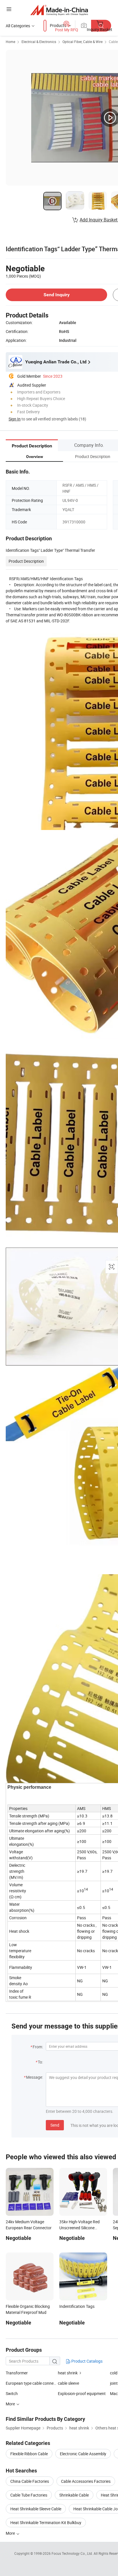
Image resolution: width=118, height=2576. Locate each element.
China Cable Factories (30, 2481)
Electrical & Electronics (39, 42)
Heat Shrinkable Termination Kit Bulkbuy (46, 2523)
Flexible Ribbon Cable (29, 2454)
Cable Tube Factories (29, 2495)
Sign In (15, 419)
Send (55, 2125)
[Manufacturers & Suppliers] (59, 10)
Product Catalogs (86, 2361)
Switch (12, 2393)
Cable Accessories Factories (86, 2481)
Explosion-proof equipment (82, 2393)
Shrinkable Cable (74, 2495)
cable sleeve (68, 2383)
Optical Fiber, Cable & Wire (82, 42)
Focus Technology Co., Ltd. (73, 2553)
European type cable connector (32, 2383)
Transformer (17, 2373)
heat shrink (68, 2373)
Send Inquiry (57, 295)
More (11, 2533)
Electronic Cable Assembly (83, 2454)
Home (10, 42)
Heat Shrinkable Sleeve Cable (36, 2509)
